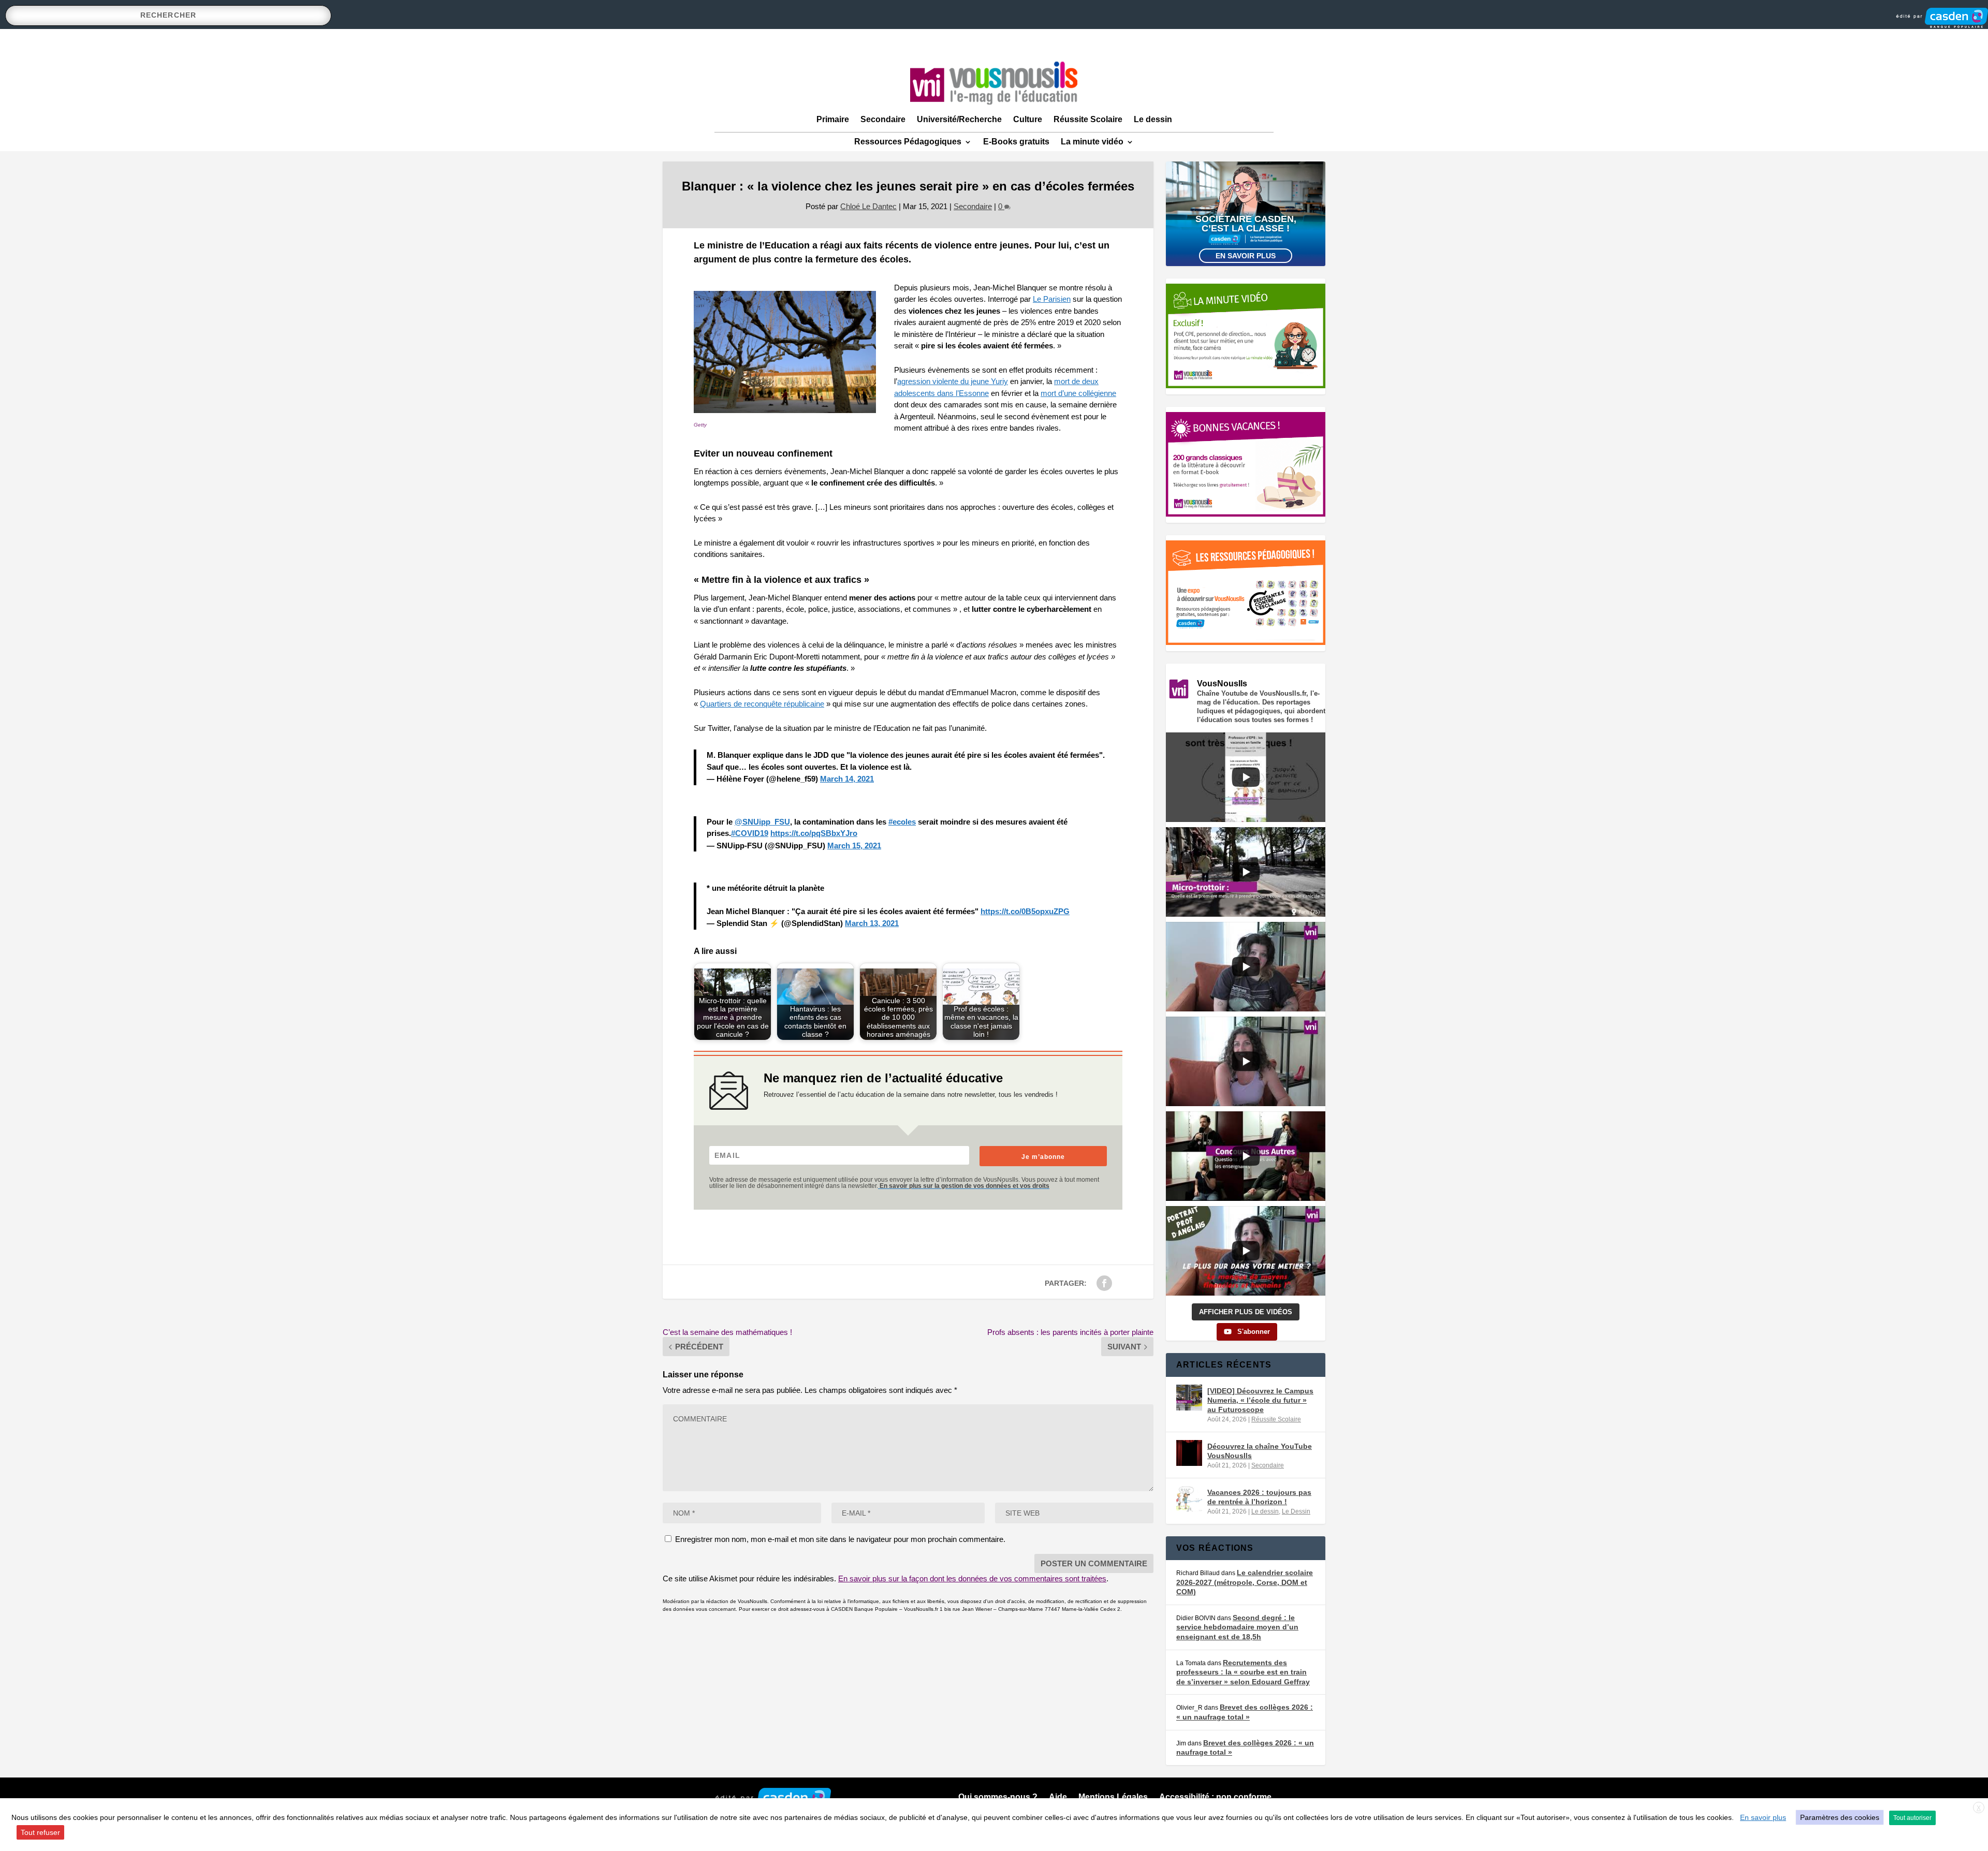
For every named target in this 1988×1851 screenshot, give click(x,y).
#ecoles (902, 822)
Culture (1028, 119)
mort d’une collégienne (1078, 393)
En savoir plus (1246, 256)
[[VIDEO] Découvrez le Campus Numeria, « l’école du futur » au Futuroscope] (1189, 1398)
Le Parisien (1052, 299)
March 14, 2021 (847, 779)
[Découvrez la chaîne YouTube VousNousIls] (1189, 1453)
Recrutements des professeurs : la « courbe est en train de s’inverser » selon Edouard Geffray (1243, 1672)
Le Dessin (1296, 1511)
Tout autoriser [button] (1912, 1818)
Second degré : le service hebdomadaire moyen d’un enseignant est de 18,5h (1237, 1627)
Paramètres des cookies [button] (1840, 1817)
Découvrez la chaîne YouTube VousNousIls (1260, 1451)
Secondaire (883, 119)
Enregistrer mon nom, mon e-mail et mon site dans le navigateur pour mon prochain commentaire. (840, 1539)
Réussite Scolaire (1088, 119)
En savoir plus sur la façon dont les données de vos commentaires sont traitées (972, 1578)
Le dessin (1153, 119)
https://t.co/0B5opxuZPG (1025, 911)
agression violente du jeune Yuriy (953, 381)
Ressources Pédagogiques (908, 142)
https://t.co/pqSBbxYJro (814, 833)
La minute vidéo (1092, 142)
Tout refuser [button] (40, 1832)
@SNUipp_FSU (762, 822)
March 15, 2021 (854, 846)
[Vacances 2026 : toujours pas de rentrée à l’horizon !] (1189, 1499)
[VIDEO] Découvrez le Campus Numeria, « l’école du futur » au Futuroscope (1260, 1400)
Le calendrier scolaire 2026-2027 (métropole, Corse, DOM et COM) (1245, 1582)
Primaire (833, 119)
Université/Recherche (959, 119)
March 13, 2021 (872, 923)
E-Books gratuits (1016, 142)
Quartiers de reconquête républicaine (762, 704)
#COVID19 (750, 833)
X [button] (1979, 1808)
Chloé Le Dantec (868, 206)
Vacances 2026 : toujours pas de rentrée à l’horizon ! (1259, 1497)
